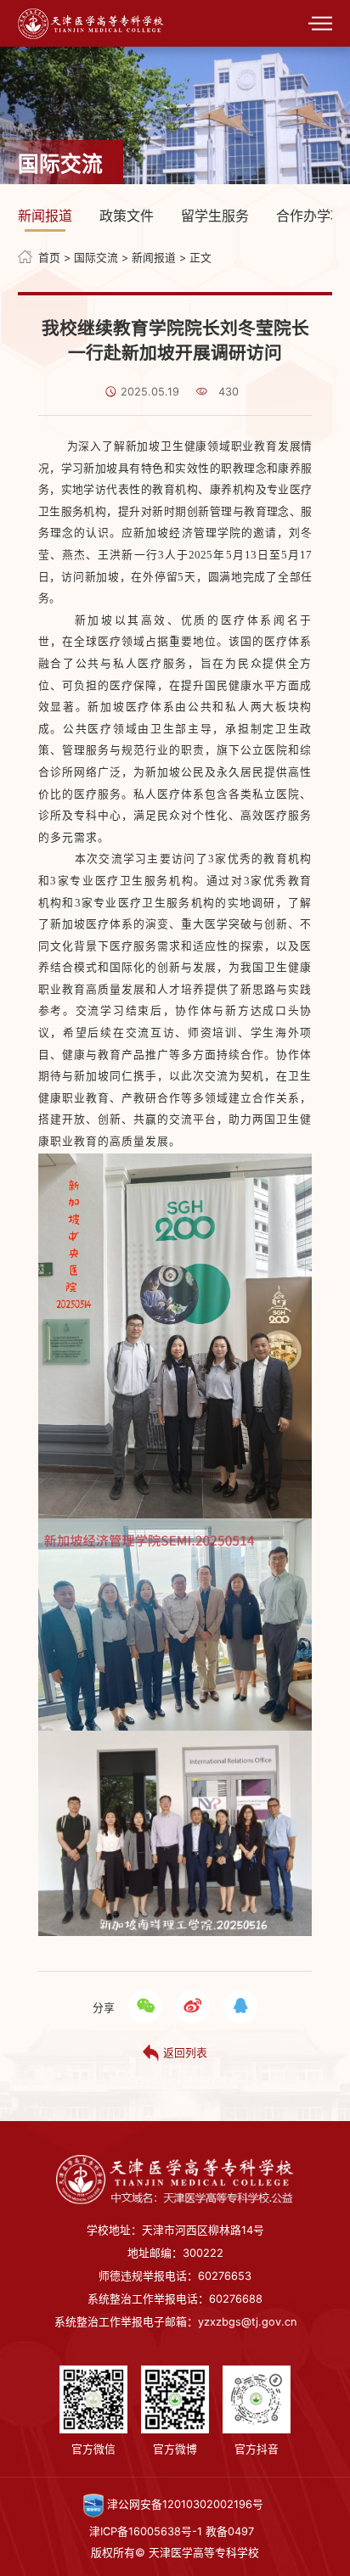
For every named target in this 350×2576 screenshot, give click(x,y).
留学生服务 (215, 216)
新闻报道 (45, 216)
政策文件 (127, 216)
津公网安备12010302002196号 (183, 2504)
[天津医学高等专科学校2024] (91, 22)
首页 (49, 258)
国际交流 (96, 258)
